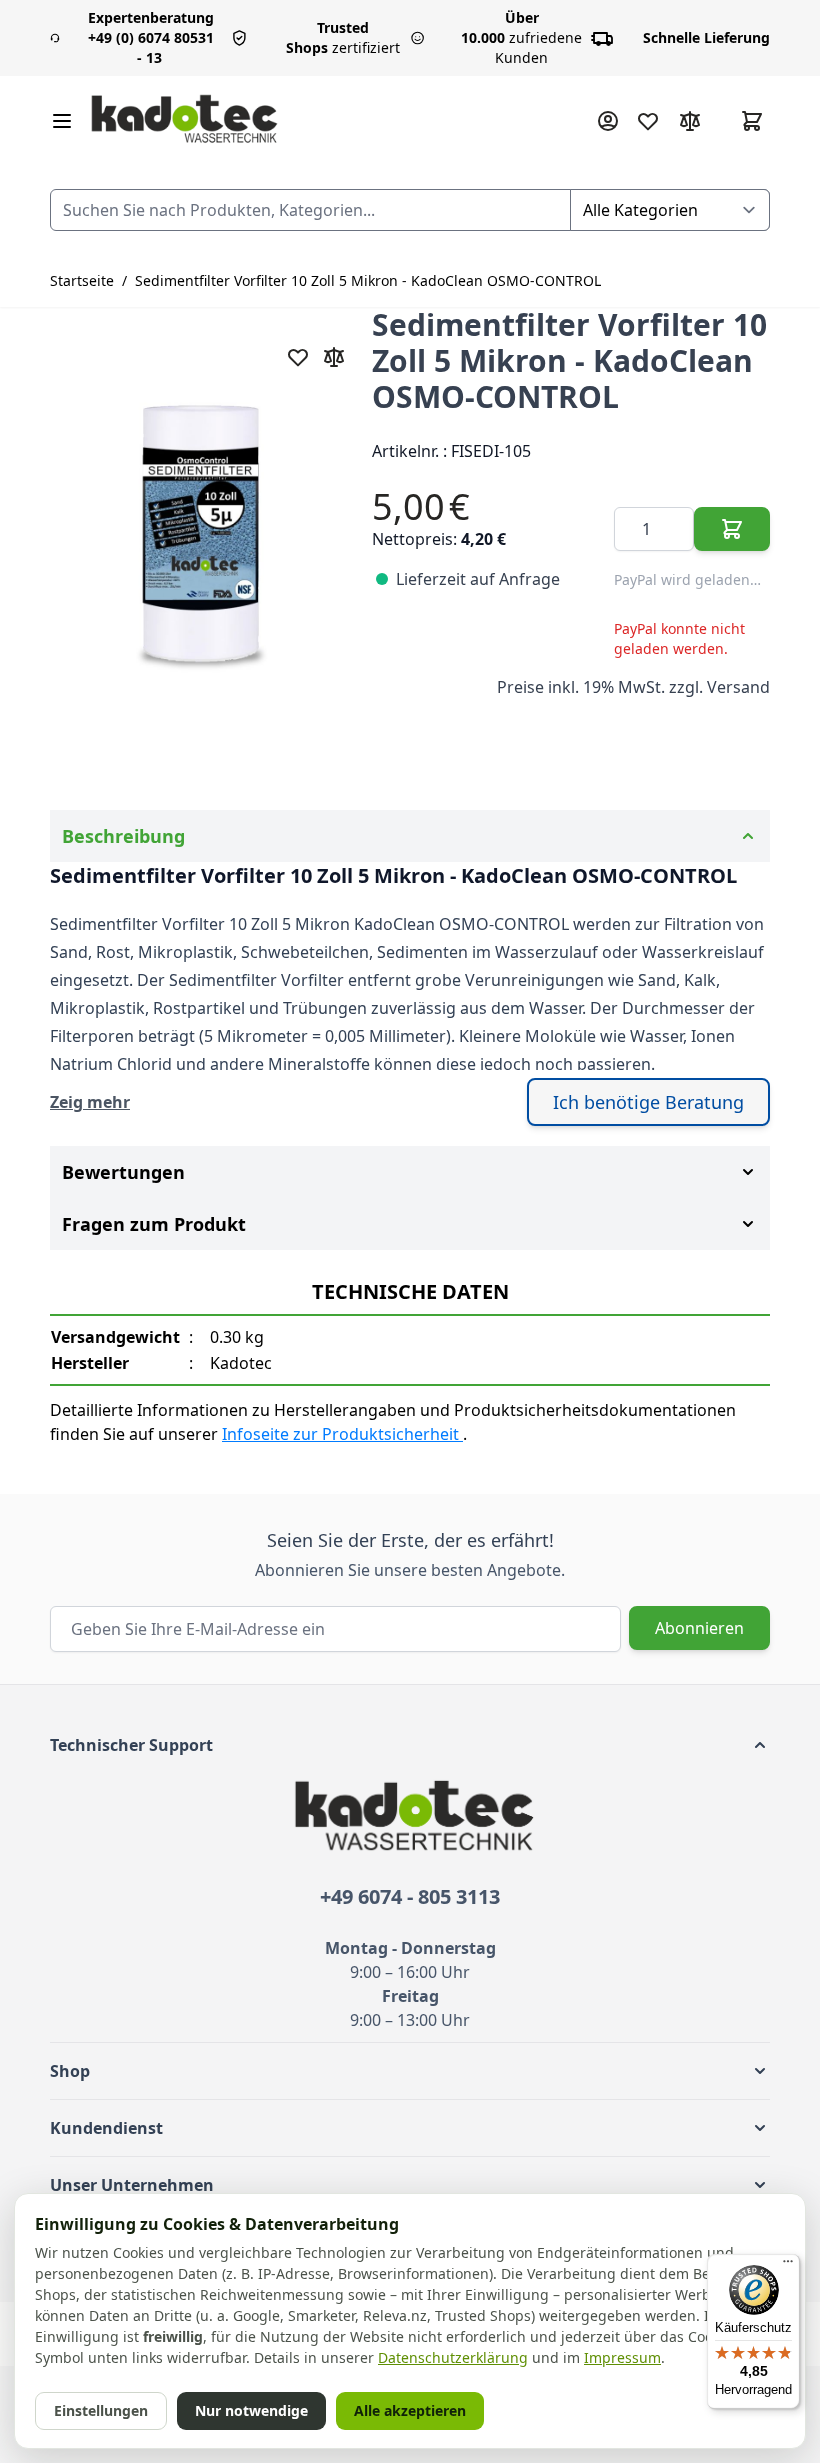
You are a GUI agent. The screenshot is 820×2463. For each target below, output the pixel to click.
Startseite (82, 280)
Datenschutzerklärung (453, 2357)
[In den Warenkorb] (732, 529)
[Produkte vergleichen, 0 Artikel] (690, 121)
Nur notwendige (251, 2410)
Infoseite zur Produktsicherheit (342, 1434)
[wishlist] (648, 121)
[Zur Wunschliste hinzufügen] (298, 357)
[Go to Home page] (184, 120)
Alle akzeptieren (410, 2410)
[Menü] (788, 2266)
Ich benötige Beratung (648, 1102)
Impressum (622, 2357)
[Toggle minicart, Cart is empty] (752, 121)
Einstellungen (101, 2410)
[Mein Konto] (608, 121)
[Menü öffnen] (62, 121)
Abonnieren (699, 1628)
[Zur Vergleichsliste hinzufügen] (334, 357)
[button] (410, 1745)
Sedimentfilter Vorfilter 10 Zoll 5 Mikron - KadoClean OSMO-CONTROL (368, 280)
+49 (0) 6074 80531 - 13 (151, 37)
